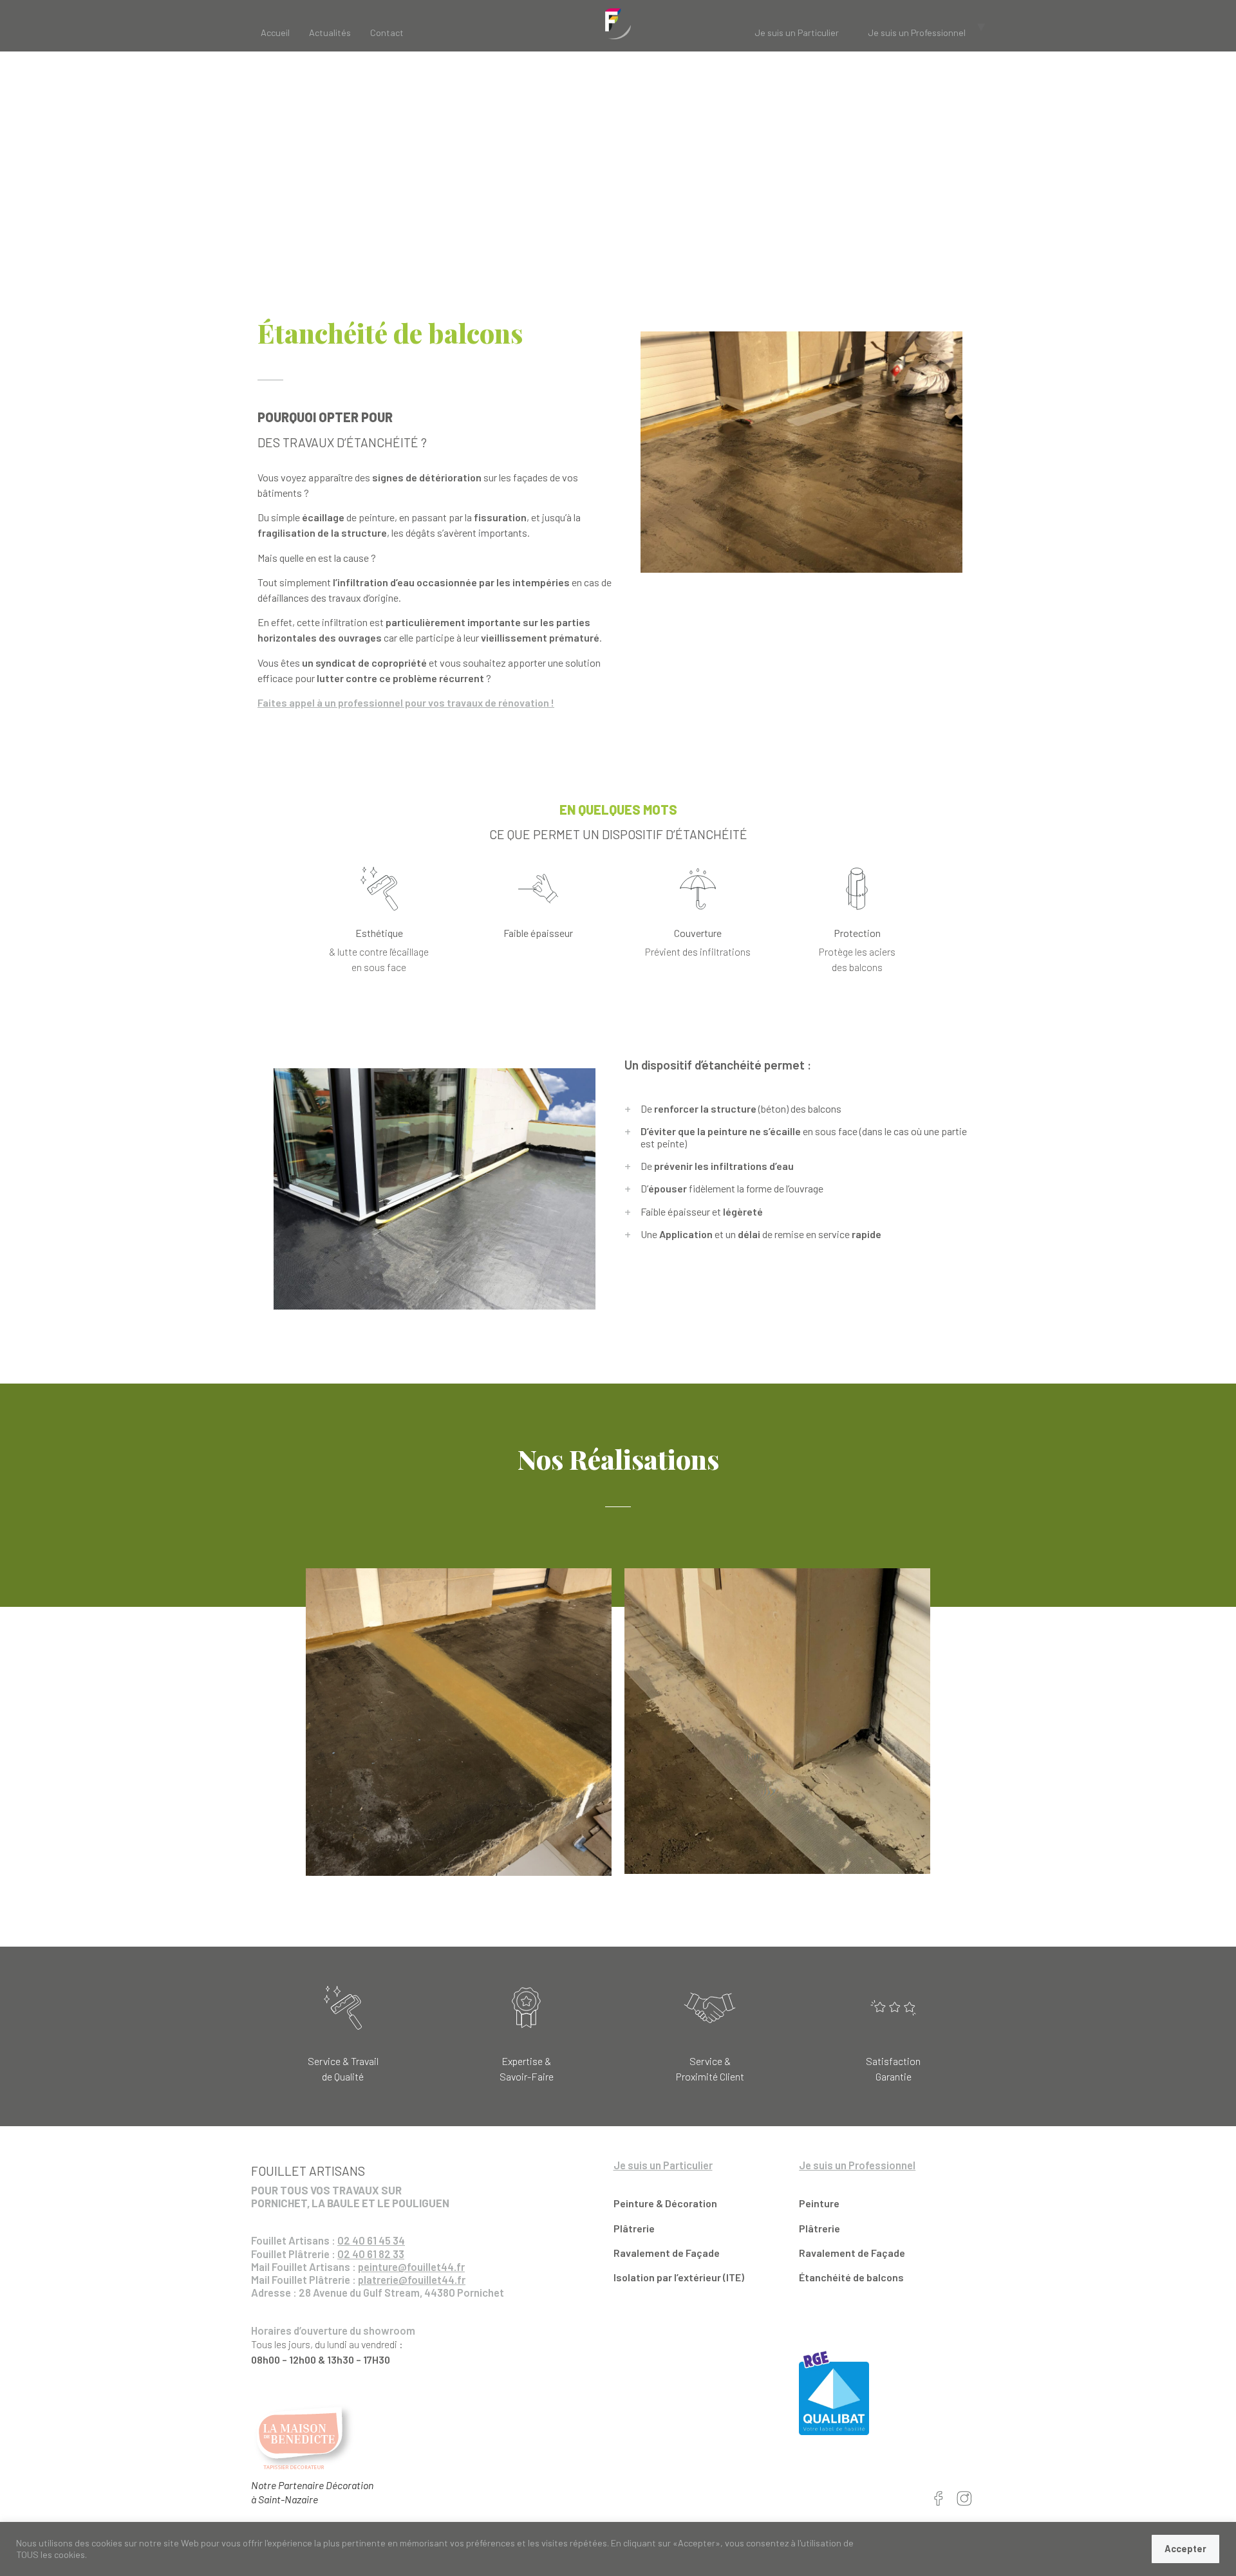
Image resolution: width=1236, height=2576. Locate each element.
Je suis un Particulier (797, 32)
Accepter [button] (1185, 2549)
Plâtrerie (634, 2228)
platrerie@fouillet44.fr (412, 2279)
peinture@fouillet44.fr (411, 2266)
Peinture (819, 2203)
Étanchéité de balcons (852, 2277)
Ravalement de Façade (667, 2253)
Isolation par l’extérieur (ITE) (679, 2277)
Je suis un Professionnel (917, 32)
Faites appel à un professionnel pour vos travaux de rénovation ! (406, 702)
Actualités (330, 32)
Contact (387, 32)
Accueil (275, 32)
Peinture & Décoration (665, 2203)
